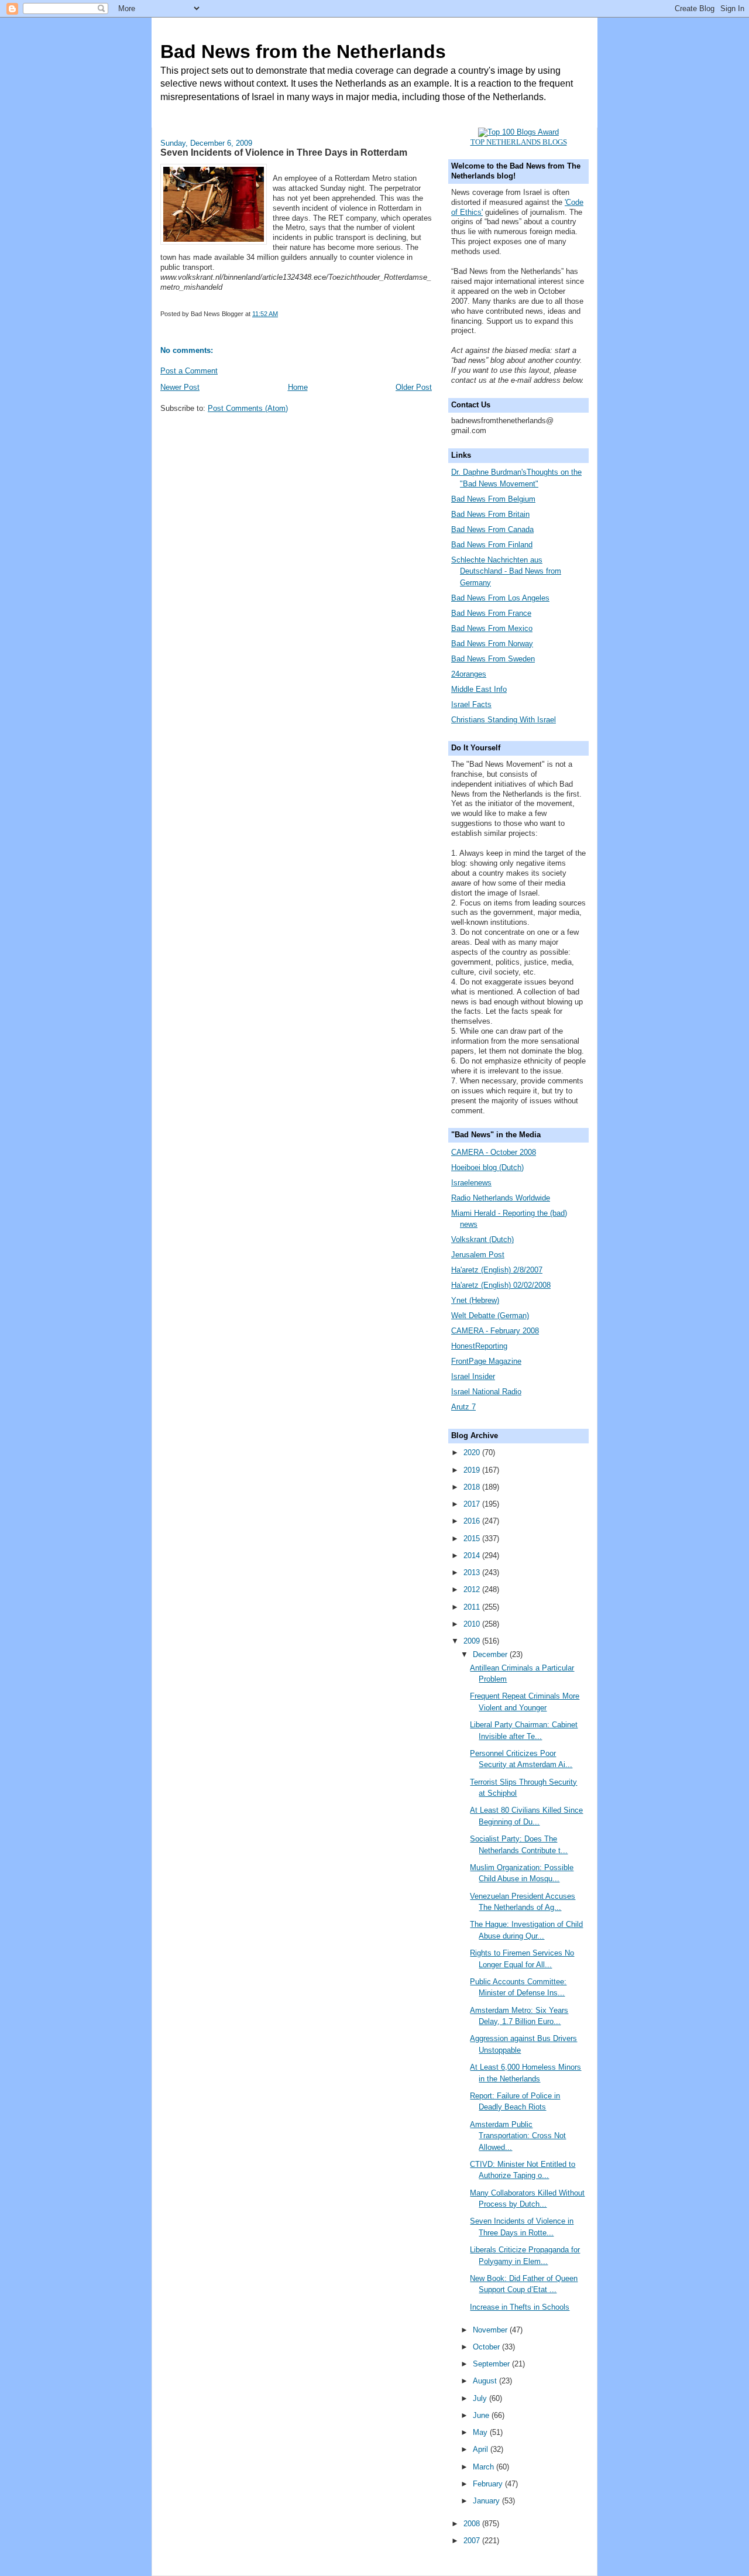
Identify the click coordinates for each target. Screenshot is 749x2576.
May (481, 2432)
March (485, 2467)
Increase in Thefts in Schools (520, 2307)
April (482, 2449)
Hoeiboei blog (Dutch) (487, 1167)
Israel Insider (473, 1376)
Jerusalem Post (478, 1255)
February (489, 2484)
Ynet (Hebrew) (475, 1300)
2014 (473, 1555)
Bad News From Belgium (493, 499)
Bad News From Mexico (492, 628)
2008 (473, 2524)
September (492, 2364)
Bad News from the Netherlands (303, 52)
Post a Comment (189, 371)
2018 (473, 1487)
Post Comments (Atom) (248, 408)
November (491, 2330)
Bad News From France (491, 613)
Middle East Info (479, 689)
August (486, 2381)
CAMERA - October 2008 (494, 1152)
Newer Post (180, 387)
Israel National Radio (486, 1392)
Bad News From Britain (490, 514)
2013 (473, 1572)
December (491, 1654)
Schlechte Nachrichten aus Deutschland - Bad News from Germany (506, 571)
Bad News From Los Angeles (500, 598)
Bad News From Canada (492, 529)
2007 (473, 2541)
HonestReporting (479, 1346)
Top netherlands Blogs (519, 142)
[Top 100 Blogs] (518, 132)
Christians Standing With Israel (504, 720)
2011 (473, 1607)
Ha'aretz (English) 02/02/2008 (501, 1285)
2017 (473, 1504)
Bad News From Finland (492, 545)
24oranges (469, 674)
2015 (473, 1539)
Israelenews (471, 1183)
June (482, 2415)
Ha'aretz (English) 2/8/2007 (497, 1270)
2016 (473, 1521)
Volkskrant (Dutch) (482, 1239)
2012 (473, 1589)
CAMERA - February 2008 (495, 1331)
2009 (473, 1641)
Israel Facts (471, 704)
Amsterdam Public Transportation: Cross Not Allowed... (518, 2136)
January (487, 2501)
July (481, 2398)
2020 (473, 1452)
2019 (473, 1470)
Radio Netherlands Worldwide (501, 1198)
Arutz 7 (463, 1407)
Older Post (414, 387)
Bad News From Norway (492, 644)
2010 (473, 1624)
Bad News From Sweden (493, 659)
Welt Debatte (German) (490, 1316)
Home (298, 387)
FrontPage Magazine (486, 1361)
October (487, 2347)
